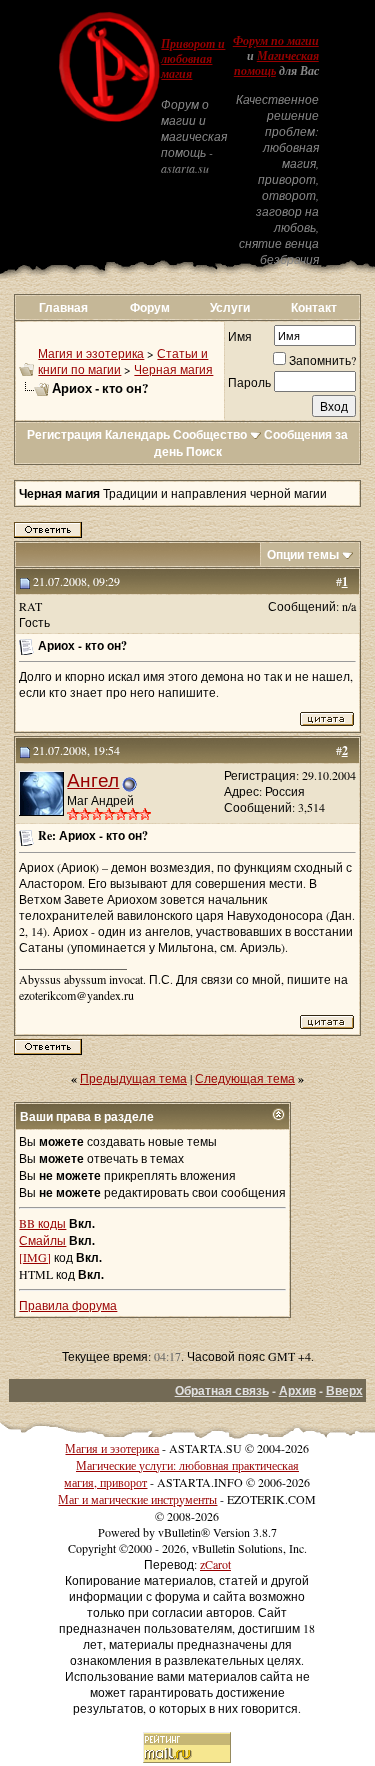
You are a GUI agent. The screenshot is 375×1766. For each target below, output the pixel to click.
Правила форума (68, 1305)
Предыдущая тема (133, 1078)
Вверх (344, 1390)
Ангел (93, 779)
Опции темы (303, 554)
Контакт (314, 307)
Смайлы (42, 1240)
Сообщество (210, 434)
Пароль (249, 382)
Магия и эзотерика (91, 353)
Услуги (230, 307)
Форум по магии (276, 41)
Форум (150, 307)
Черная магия (173, 369)
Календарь (137, 434)
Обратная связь (222, 1390)
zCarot (215, 1564)
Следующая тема (245, 1078)
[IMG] (35, 1257)
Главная (63, 307)
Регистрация (64, 434)
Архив (297, 1390)
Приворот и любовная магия (193, 59)
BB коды (42, 1223)
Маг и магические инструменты (137, 1499)
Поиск (204, 451)
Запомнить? (322, 360)
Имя (240, 336)
